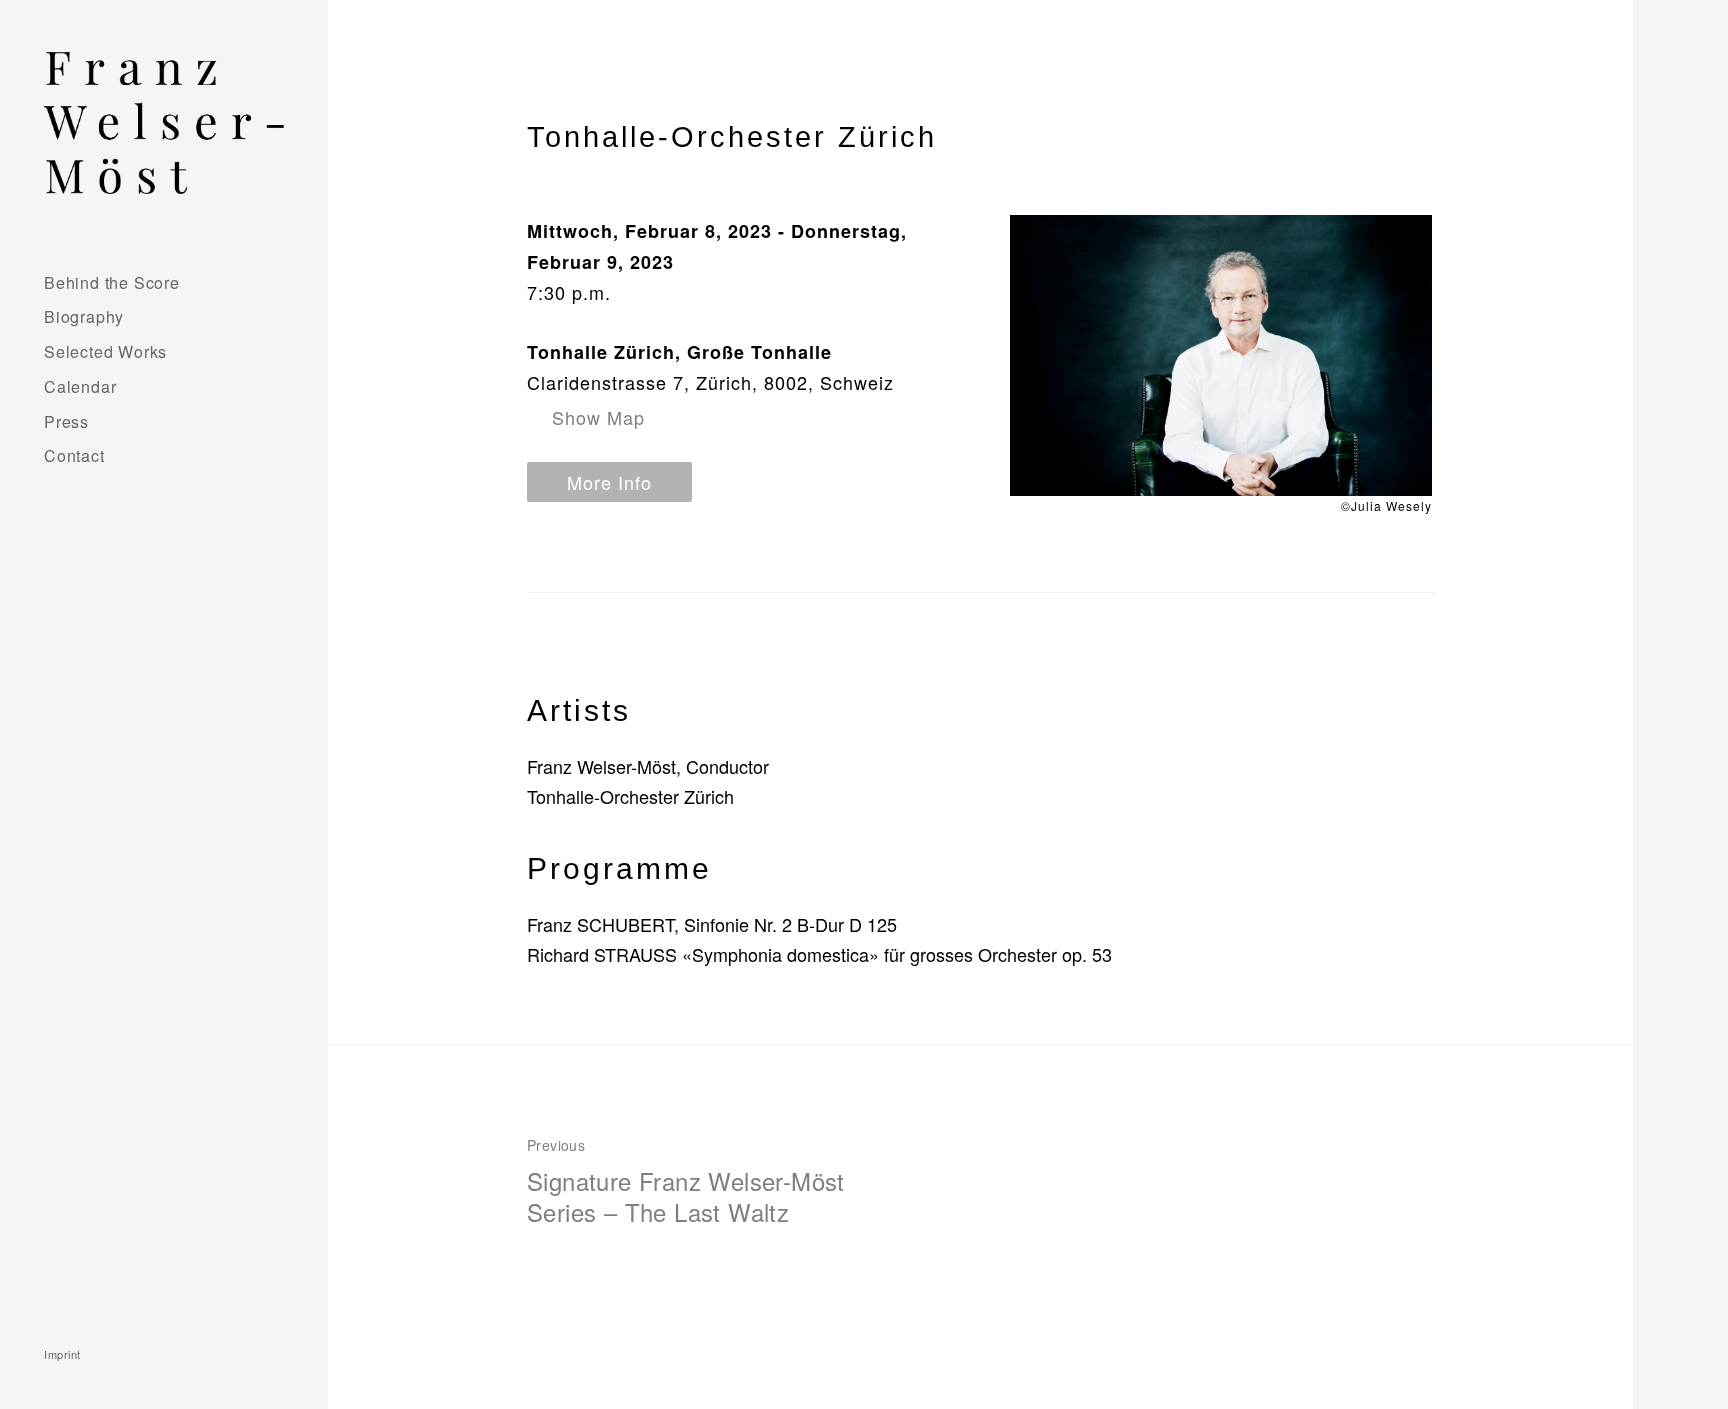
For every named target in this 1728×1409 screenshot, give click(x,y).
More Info (609, 482)
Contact (74, 455)
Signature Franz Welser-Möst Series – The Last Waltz (686, 1182)
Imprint (62, 1354)
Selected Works (105, 351)
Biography (84, 316)
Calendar (80, 386)
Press (66, 421)
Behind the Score (112, 282)
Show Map (598, 417)
